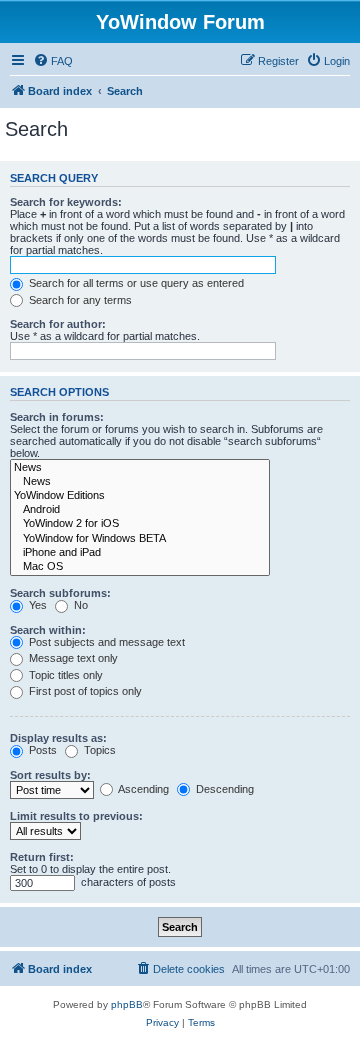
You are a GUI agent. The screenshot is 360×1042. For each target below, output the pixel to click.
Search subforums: (60, 593)
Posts (41, 750)
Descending (223, 789)
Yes (36, 605)
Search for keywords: (66, 202)
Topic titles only (64, 675)
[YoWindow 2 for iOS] (140, 524)
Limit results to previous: (76, 816)
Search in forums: (57, 417)
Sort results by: (50, 775)
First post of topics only (84, 691)
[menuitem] (53, 61)
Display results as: (58, 738)
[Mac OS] (140, 567)
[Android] (140, 510)
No (79, 605)
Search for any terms (79, 300)
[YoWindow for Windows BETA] (140, 539)
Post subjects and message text (105, 642)
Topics (98, 750)
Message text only (72, 658)
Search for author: (58, 324)
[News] (140, 468)
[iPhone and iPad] (140, 553)
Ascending (142, 789)
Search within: (48, 630)
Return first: (42, 857)
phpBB (127, 1004)
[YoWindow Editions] (140, 496)
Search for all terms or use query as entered (135, 283)
